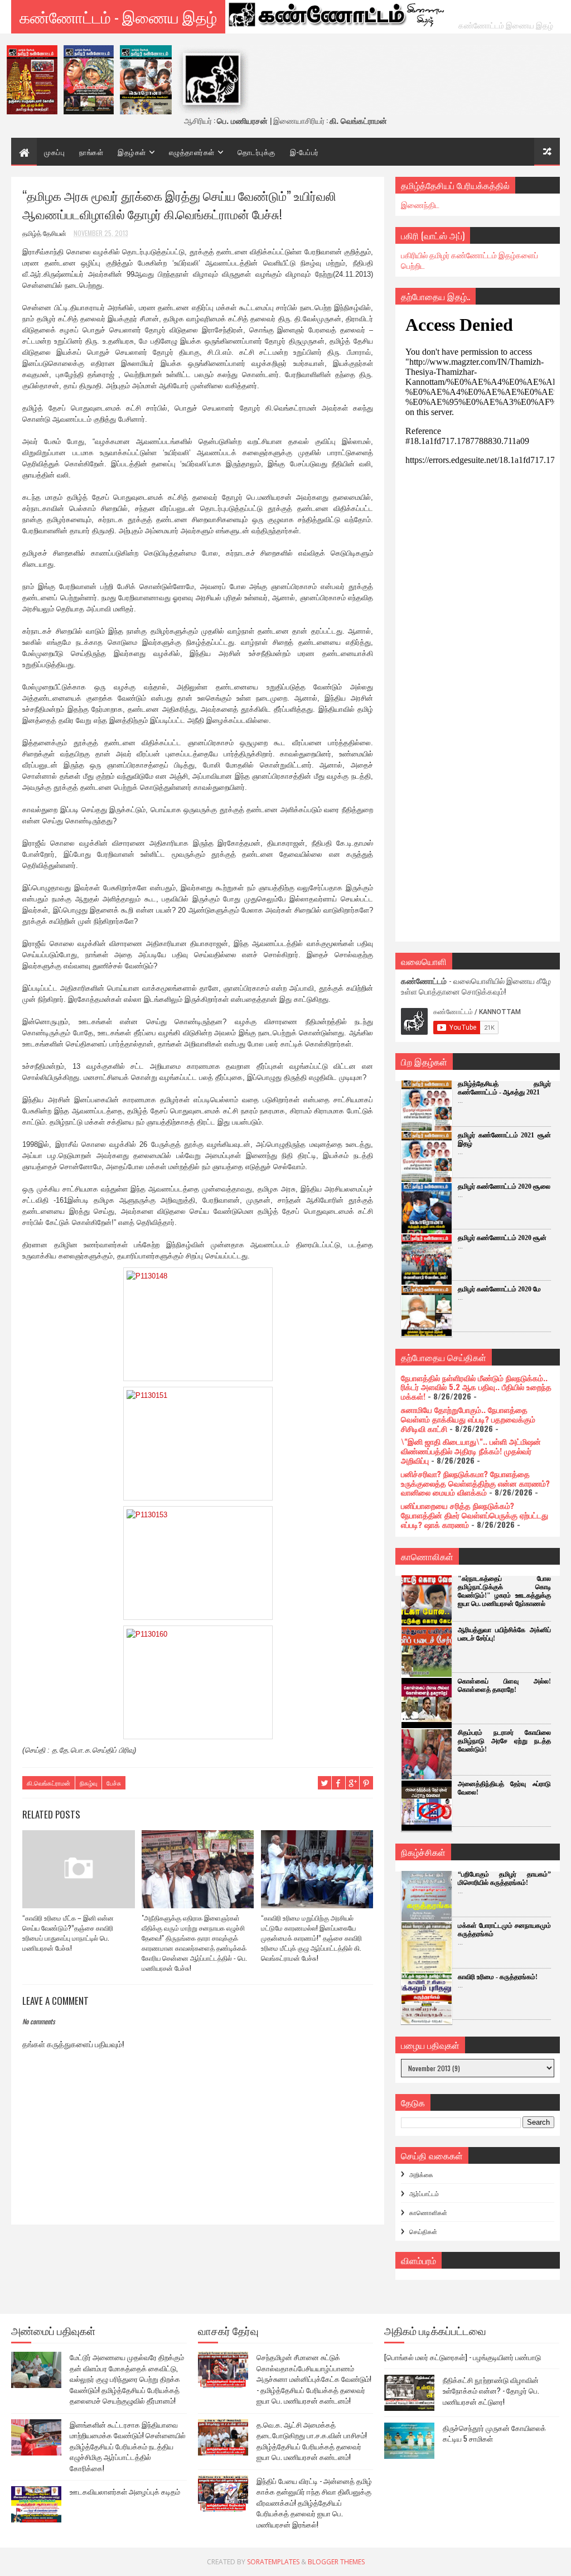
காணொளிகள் (428, 2212)
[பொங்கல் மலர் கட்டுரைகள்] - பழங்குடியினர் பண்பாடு (463, 2357)
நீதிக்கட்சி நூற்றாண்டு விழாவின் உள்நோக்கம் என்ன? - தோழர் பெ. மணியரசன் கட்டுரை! (491, 2391)
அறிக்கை (421, 2174)
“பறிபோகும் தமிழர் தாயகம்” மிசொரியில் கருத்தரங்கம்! (504, 1878)
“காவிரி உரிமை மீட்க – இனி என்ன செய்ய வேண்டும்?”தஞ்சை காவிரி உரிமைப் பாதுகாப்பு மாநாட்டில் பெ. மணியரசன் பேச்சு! (68, 1933)
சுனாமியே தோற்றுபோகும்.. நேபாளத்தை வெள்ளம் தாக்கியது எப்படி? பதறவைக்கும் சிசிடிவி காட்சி (468, 1419)
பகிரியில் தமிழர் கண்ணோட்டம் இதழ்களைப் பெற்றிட (470, 260)
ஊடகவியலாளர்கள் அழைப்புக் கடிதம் (125, 2491)
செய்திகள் (423, 2231)
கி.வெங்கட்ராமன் (49, 1783)
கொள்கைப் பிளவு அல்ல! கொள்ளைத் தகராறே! (504, 1685)
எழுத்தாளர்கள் (192, 152)
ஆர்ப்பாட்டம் (424, 2193)
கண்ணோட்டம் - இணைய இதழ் (118, 16)
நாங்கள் (91, 152)
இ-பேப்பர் (304, 152)
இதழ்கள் (132, 152)
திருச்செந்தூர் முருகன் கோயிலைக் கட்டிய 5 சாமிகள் (494, 2433)
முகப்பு (54, 152)
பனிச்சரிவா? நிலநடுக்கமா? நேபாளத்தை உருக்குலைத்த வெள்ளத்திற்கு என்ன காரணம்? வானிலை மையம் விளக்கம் (475, 1483)
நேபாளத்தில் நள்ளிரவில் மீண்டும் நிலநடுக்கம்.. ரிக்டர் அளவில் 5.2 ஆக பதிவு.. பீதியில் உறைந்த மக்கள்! (476, 1387)
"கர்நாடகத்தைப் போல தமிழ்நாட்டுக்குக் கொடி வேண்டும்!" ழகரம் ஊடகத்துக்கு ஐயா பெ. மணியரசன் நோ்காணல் (504, 1591)
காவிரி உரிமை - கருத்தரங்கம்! (498, 1977)
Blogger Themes (336, 2562)
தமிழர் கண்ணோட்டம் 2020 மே (499, 1289)
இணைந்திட (420, 204)
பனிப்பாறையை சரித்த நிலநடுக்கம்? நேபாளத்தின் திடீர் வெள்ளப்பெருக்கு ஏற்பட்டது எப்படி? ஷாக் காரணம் (475, 1515)
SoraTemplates (273, 2562)
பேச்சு (114, 1783)
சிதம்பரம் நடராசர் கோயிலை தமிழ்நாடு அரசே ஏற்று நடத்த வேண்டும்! (504, 1741)
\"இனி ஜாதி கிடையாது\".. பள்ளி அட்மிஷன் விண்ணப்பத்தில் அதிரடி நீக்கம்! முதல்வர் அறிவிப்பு (471, 1451)
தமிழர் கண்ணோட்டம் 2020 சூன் (502, 1238)
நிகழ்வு (88, 1783)
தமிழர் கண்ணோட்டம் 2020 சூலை (504, 1186)
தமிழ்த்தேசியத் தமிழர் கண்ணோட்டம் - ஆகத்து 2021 (504, 1088)
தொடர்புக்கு (257, 152)
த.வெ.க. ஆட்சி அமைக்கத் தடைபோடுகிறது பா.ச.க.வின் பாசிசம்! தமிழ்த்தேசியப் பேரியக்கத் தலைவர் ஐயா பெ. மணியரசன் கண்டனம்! (312, 2441)
